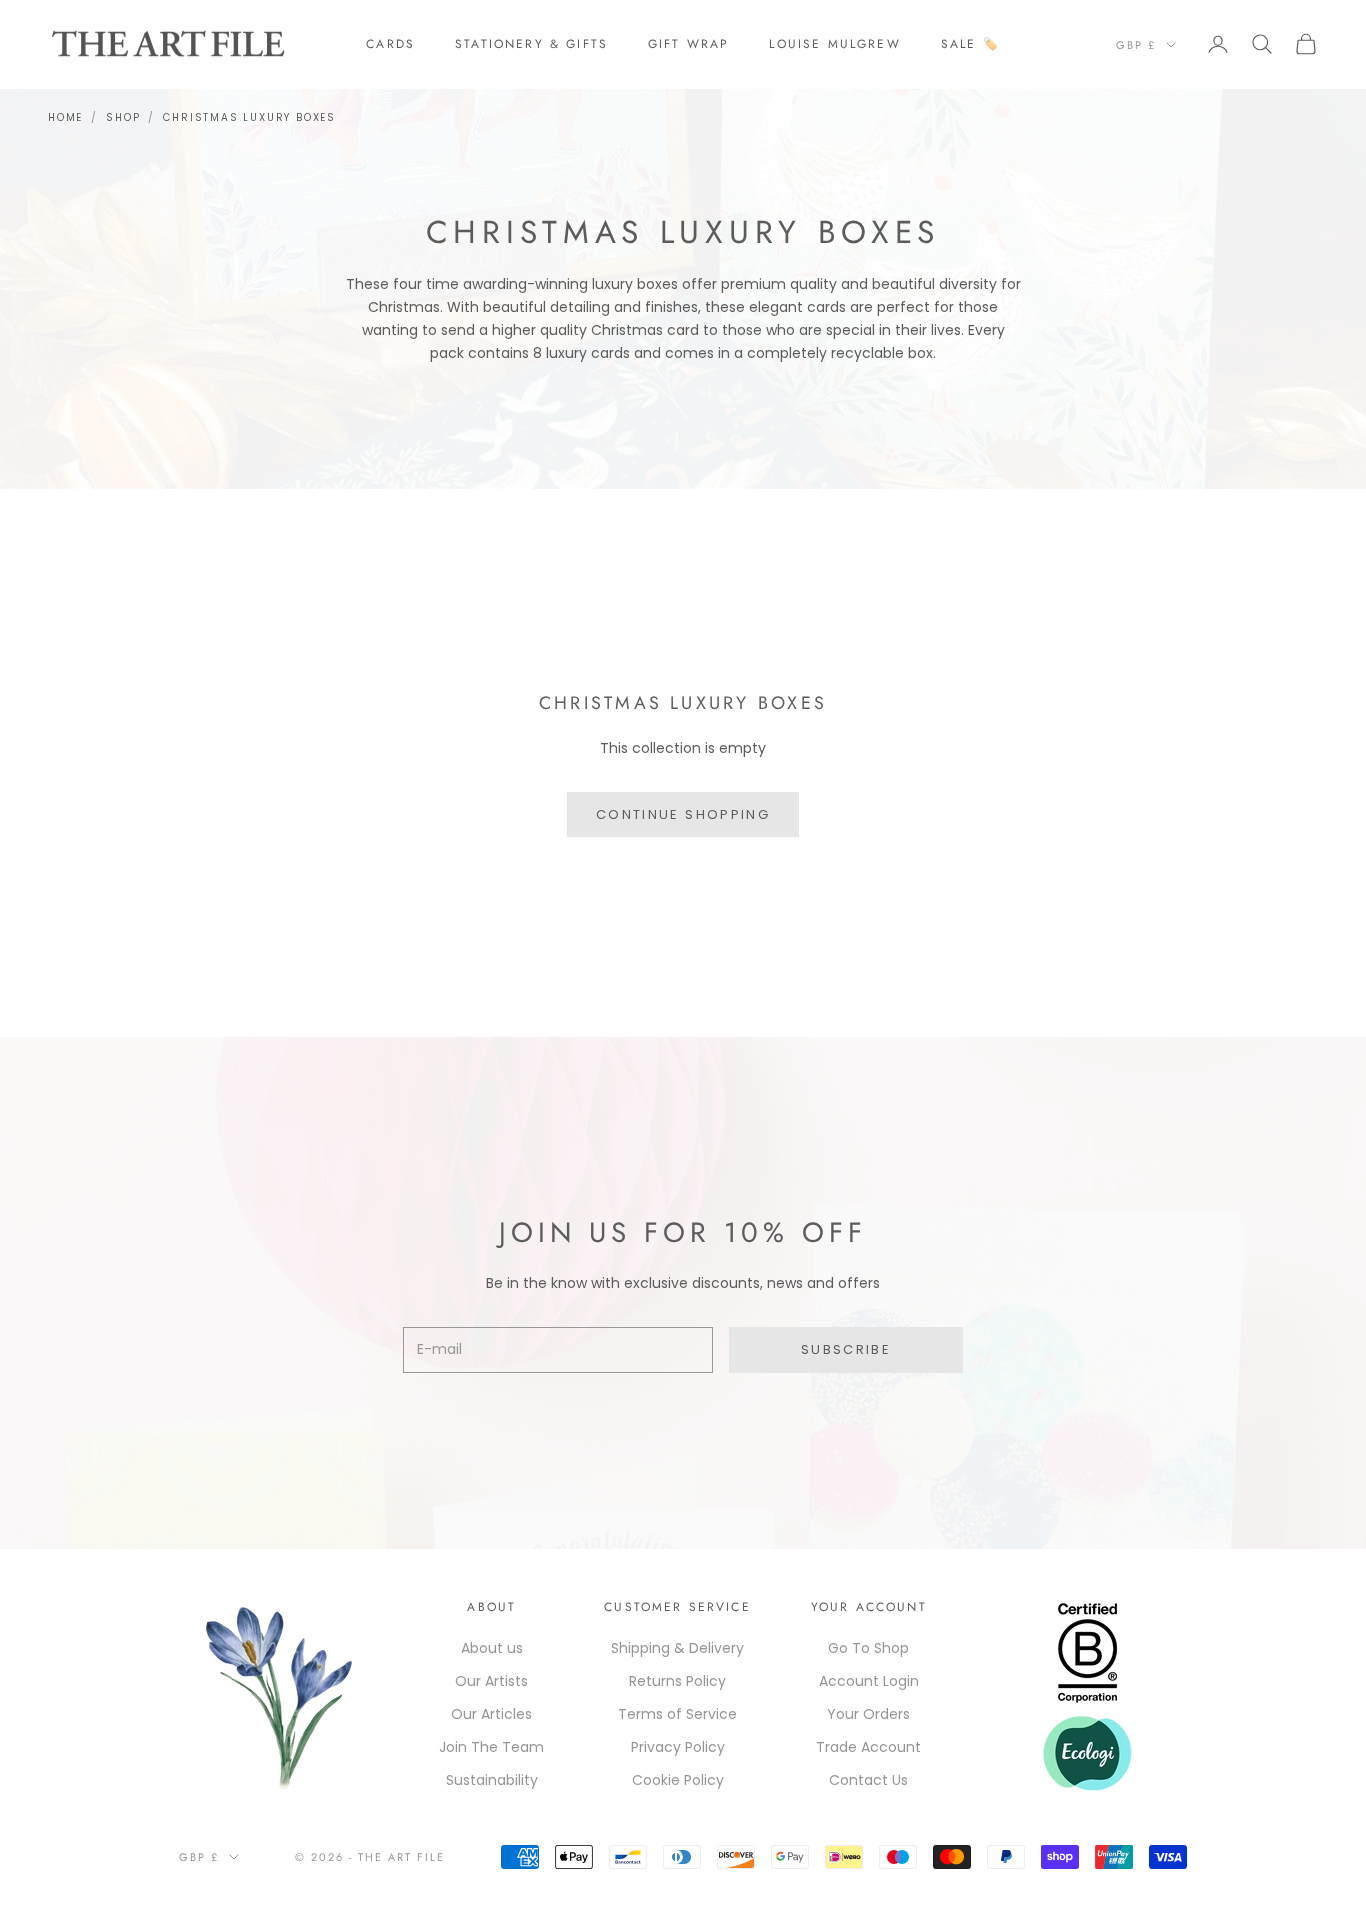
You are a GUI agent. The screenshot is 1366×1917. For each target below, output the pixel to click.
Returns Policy (677, 1681)
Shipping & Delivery (677, 1648)
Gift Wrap (688, 44)
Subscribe (846, 1349)
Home (65, 117)
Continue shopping (683, 814)
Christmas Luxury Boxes (249, 117)
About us (492, 1648)
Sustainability (492, 1780)
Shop (123, 117)
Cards (390, 44)
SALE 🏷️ (970, 44)
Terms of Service (677, 1714)
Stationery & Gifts (531, 44)
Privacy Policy (678, 1747)
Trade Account (868, 1747)
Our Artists (491, 1681)
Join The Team (491, 1747)
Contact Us (868, 1780)
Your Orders (868, 1714)
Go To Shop (868, 1648)
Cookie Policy (678, 1780)
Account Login (869, 1681)
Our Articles (491, 1714)
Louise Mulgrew (834, 44)
